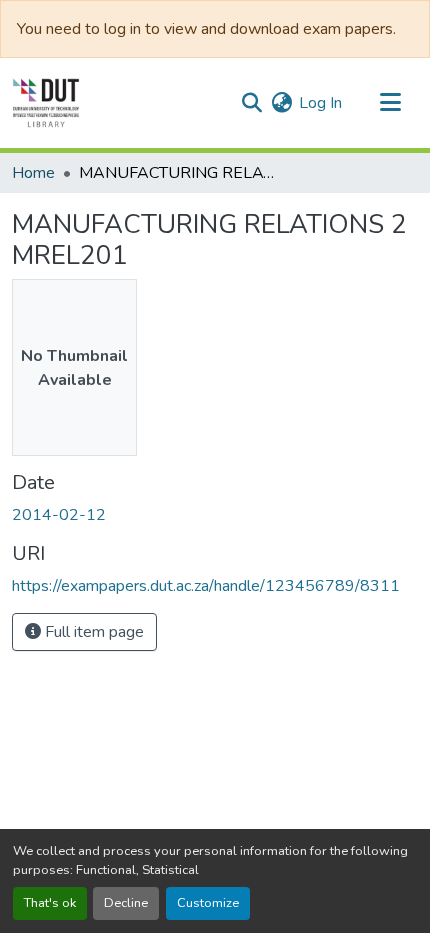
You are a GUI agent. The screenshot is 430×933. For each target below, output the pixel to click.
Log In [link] (320, 103)
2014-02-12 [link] (59, 515)
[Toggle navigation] (390, 103)
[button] (46, 103)
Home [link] (33, 173)
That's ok (50, 903)
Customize (208, 903)
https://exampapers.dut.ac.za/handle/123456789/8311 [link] (206, 586)
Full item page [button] (92, 632)
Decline (126, 903)
